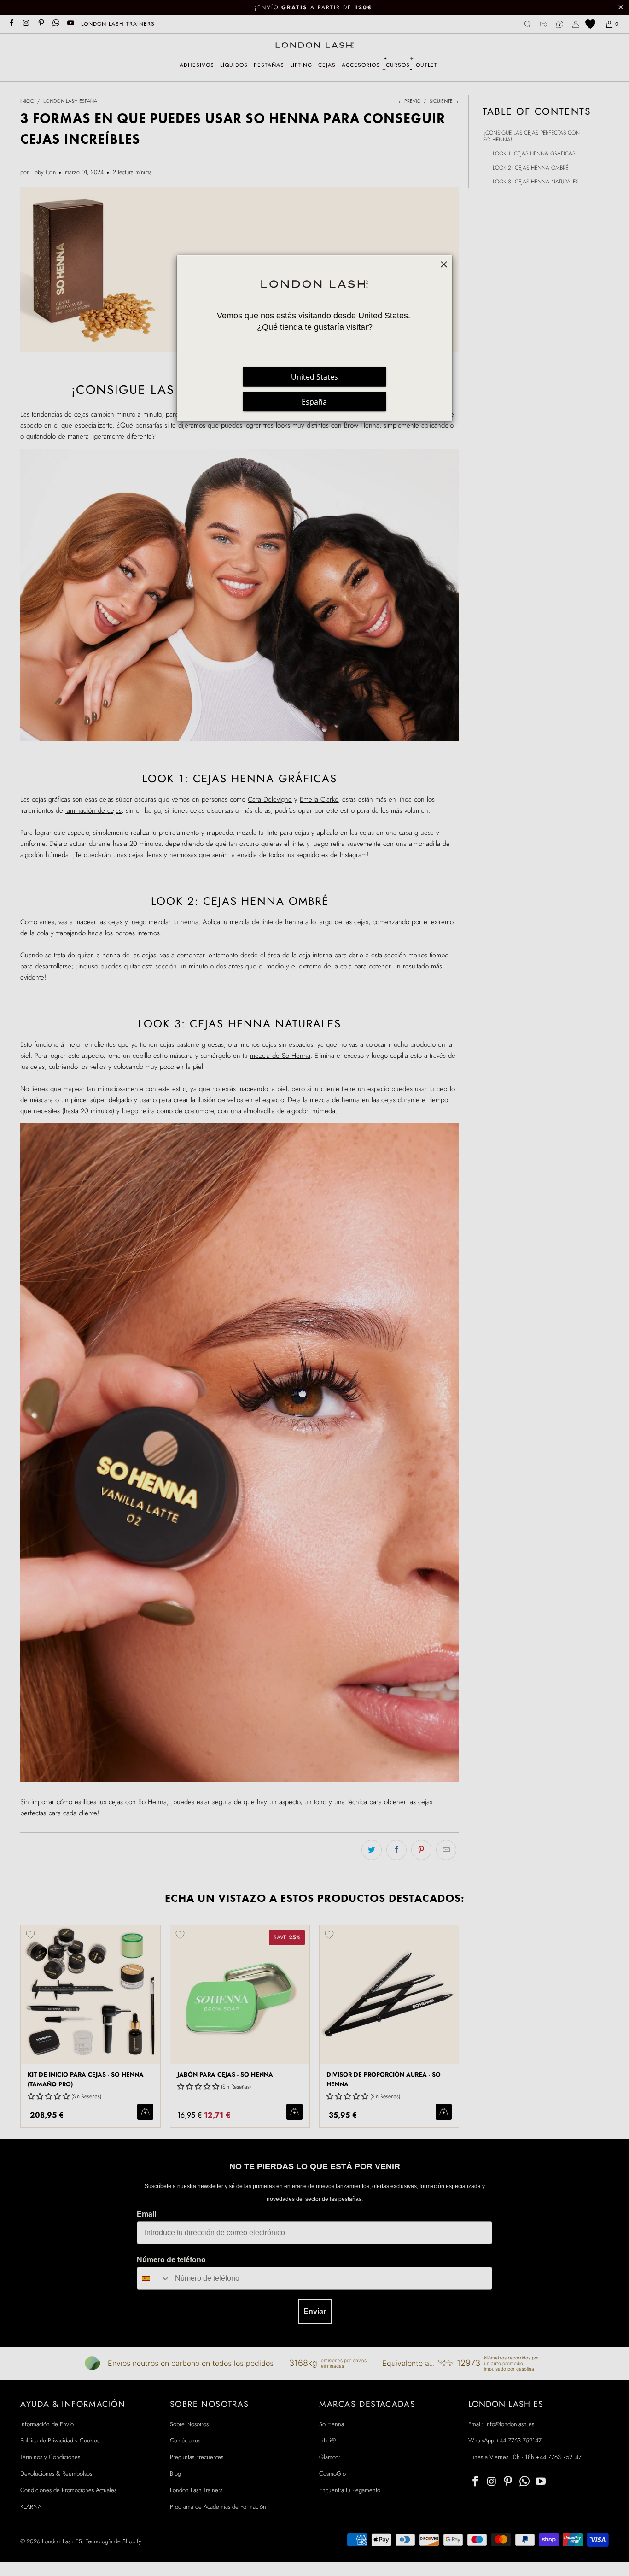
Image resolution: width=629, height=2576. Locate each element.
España (314, 402)
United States (314, 377)
